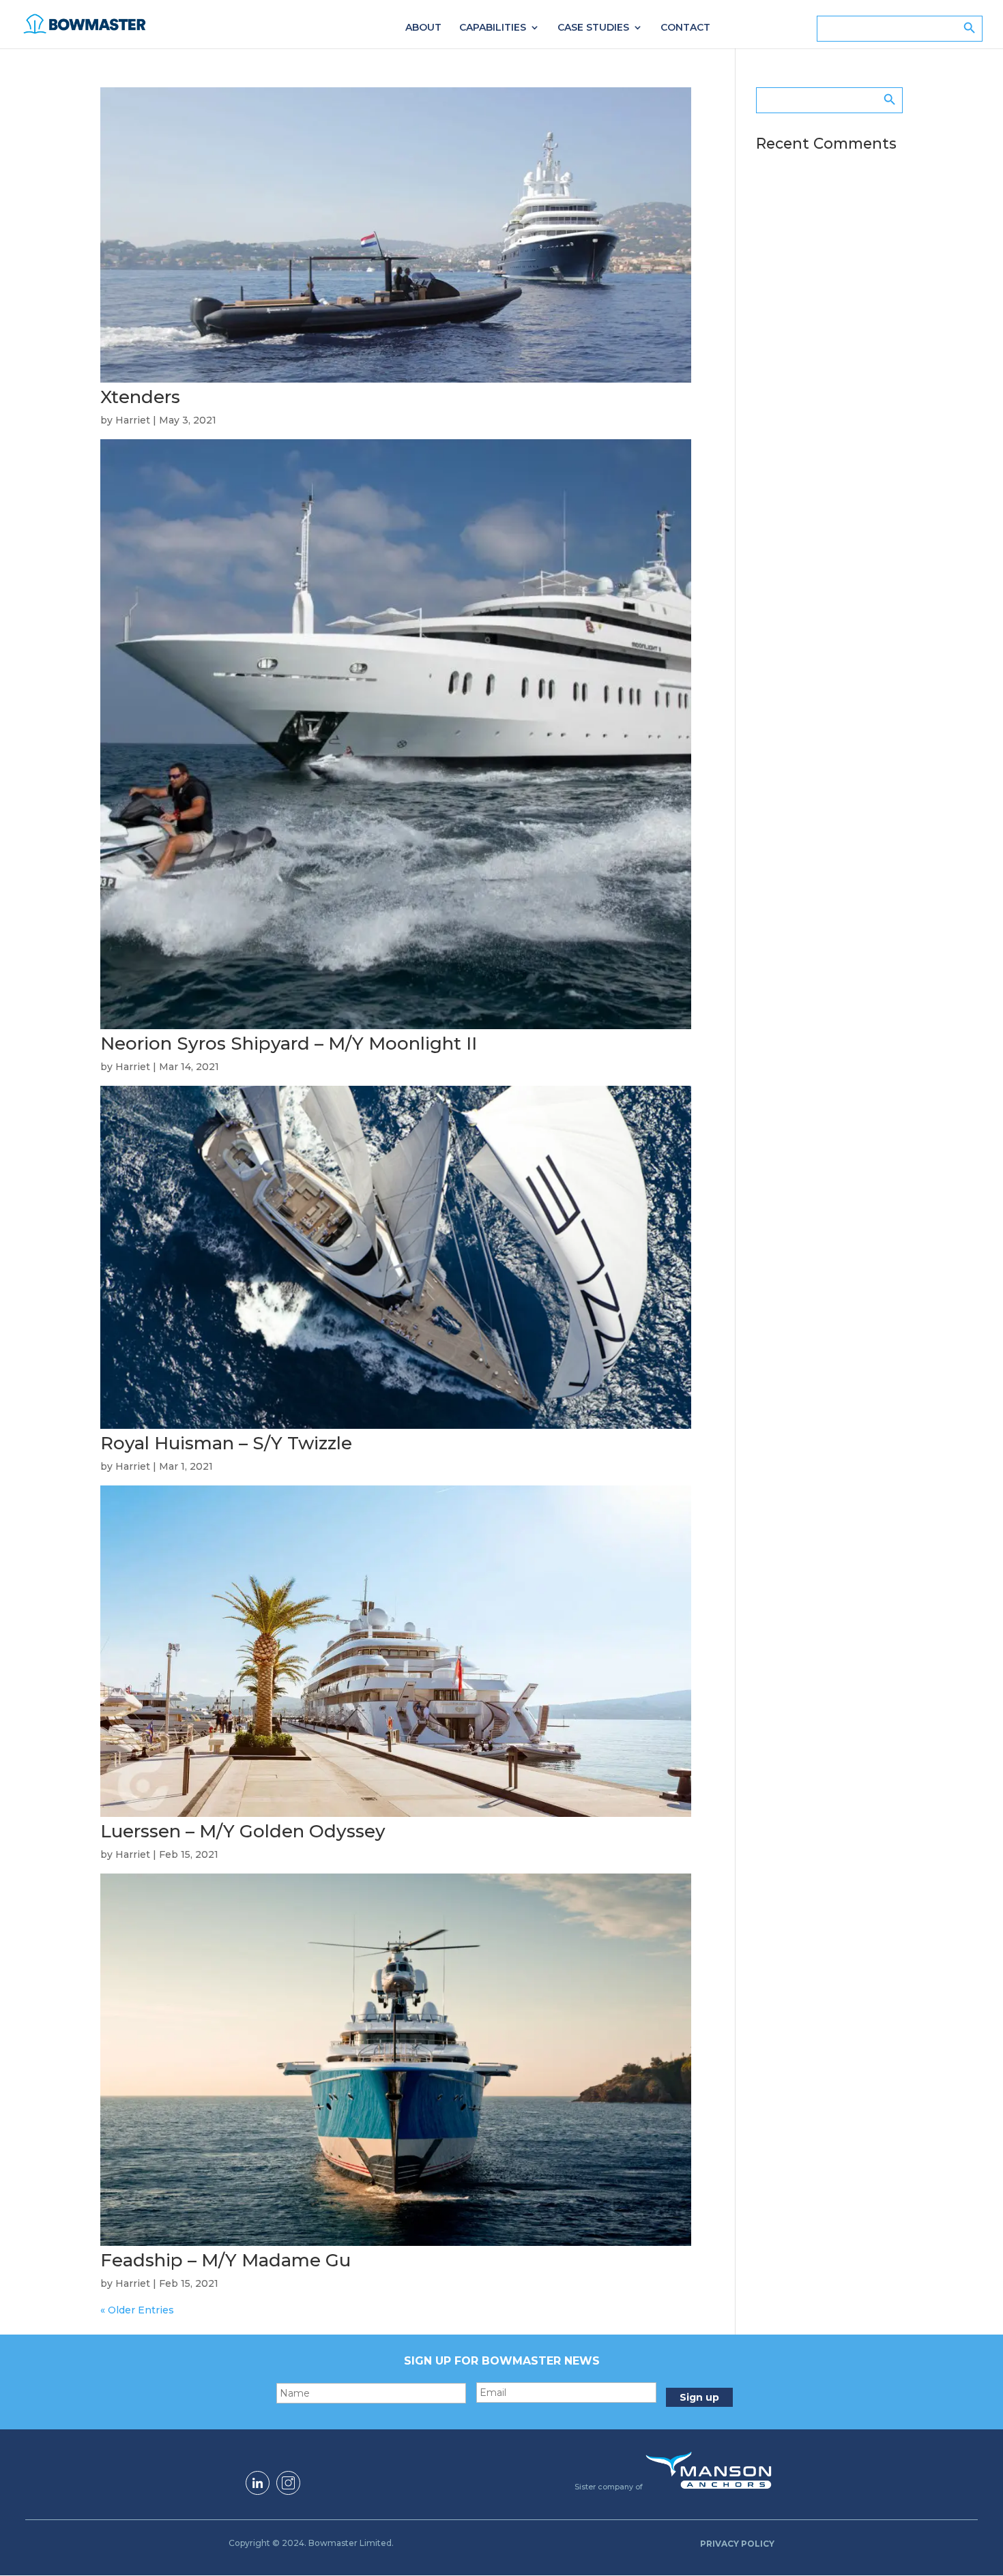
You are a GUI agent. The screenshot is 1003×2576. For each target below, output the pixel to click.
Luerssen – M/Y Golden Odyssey (243, 1831)
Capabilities (493, 28)
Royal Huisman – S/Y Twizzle (226, 1443)
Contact (685, 28)
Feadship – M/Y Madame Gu (226, 2260)
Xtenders (140, 397)
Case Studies (593, 28)
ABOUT (423, 28)
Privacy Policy (737, 2544)
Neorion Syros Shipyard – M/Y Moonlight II (289, 1043)
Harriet (133, 420)
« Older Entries (137, 2310)
